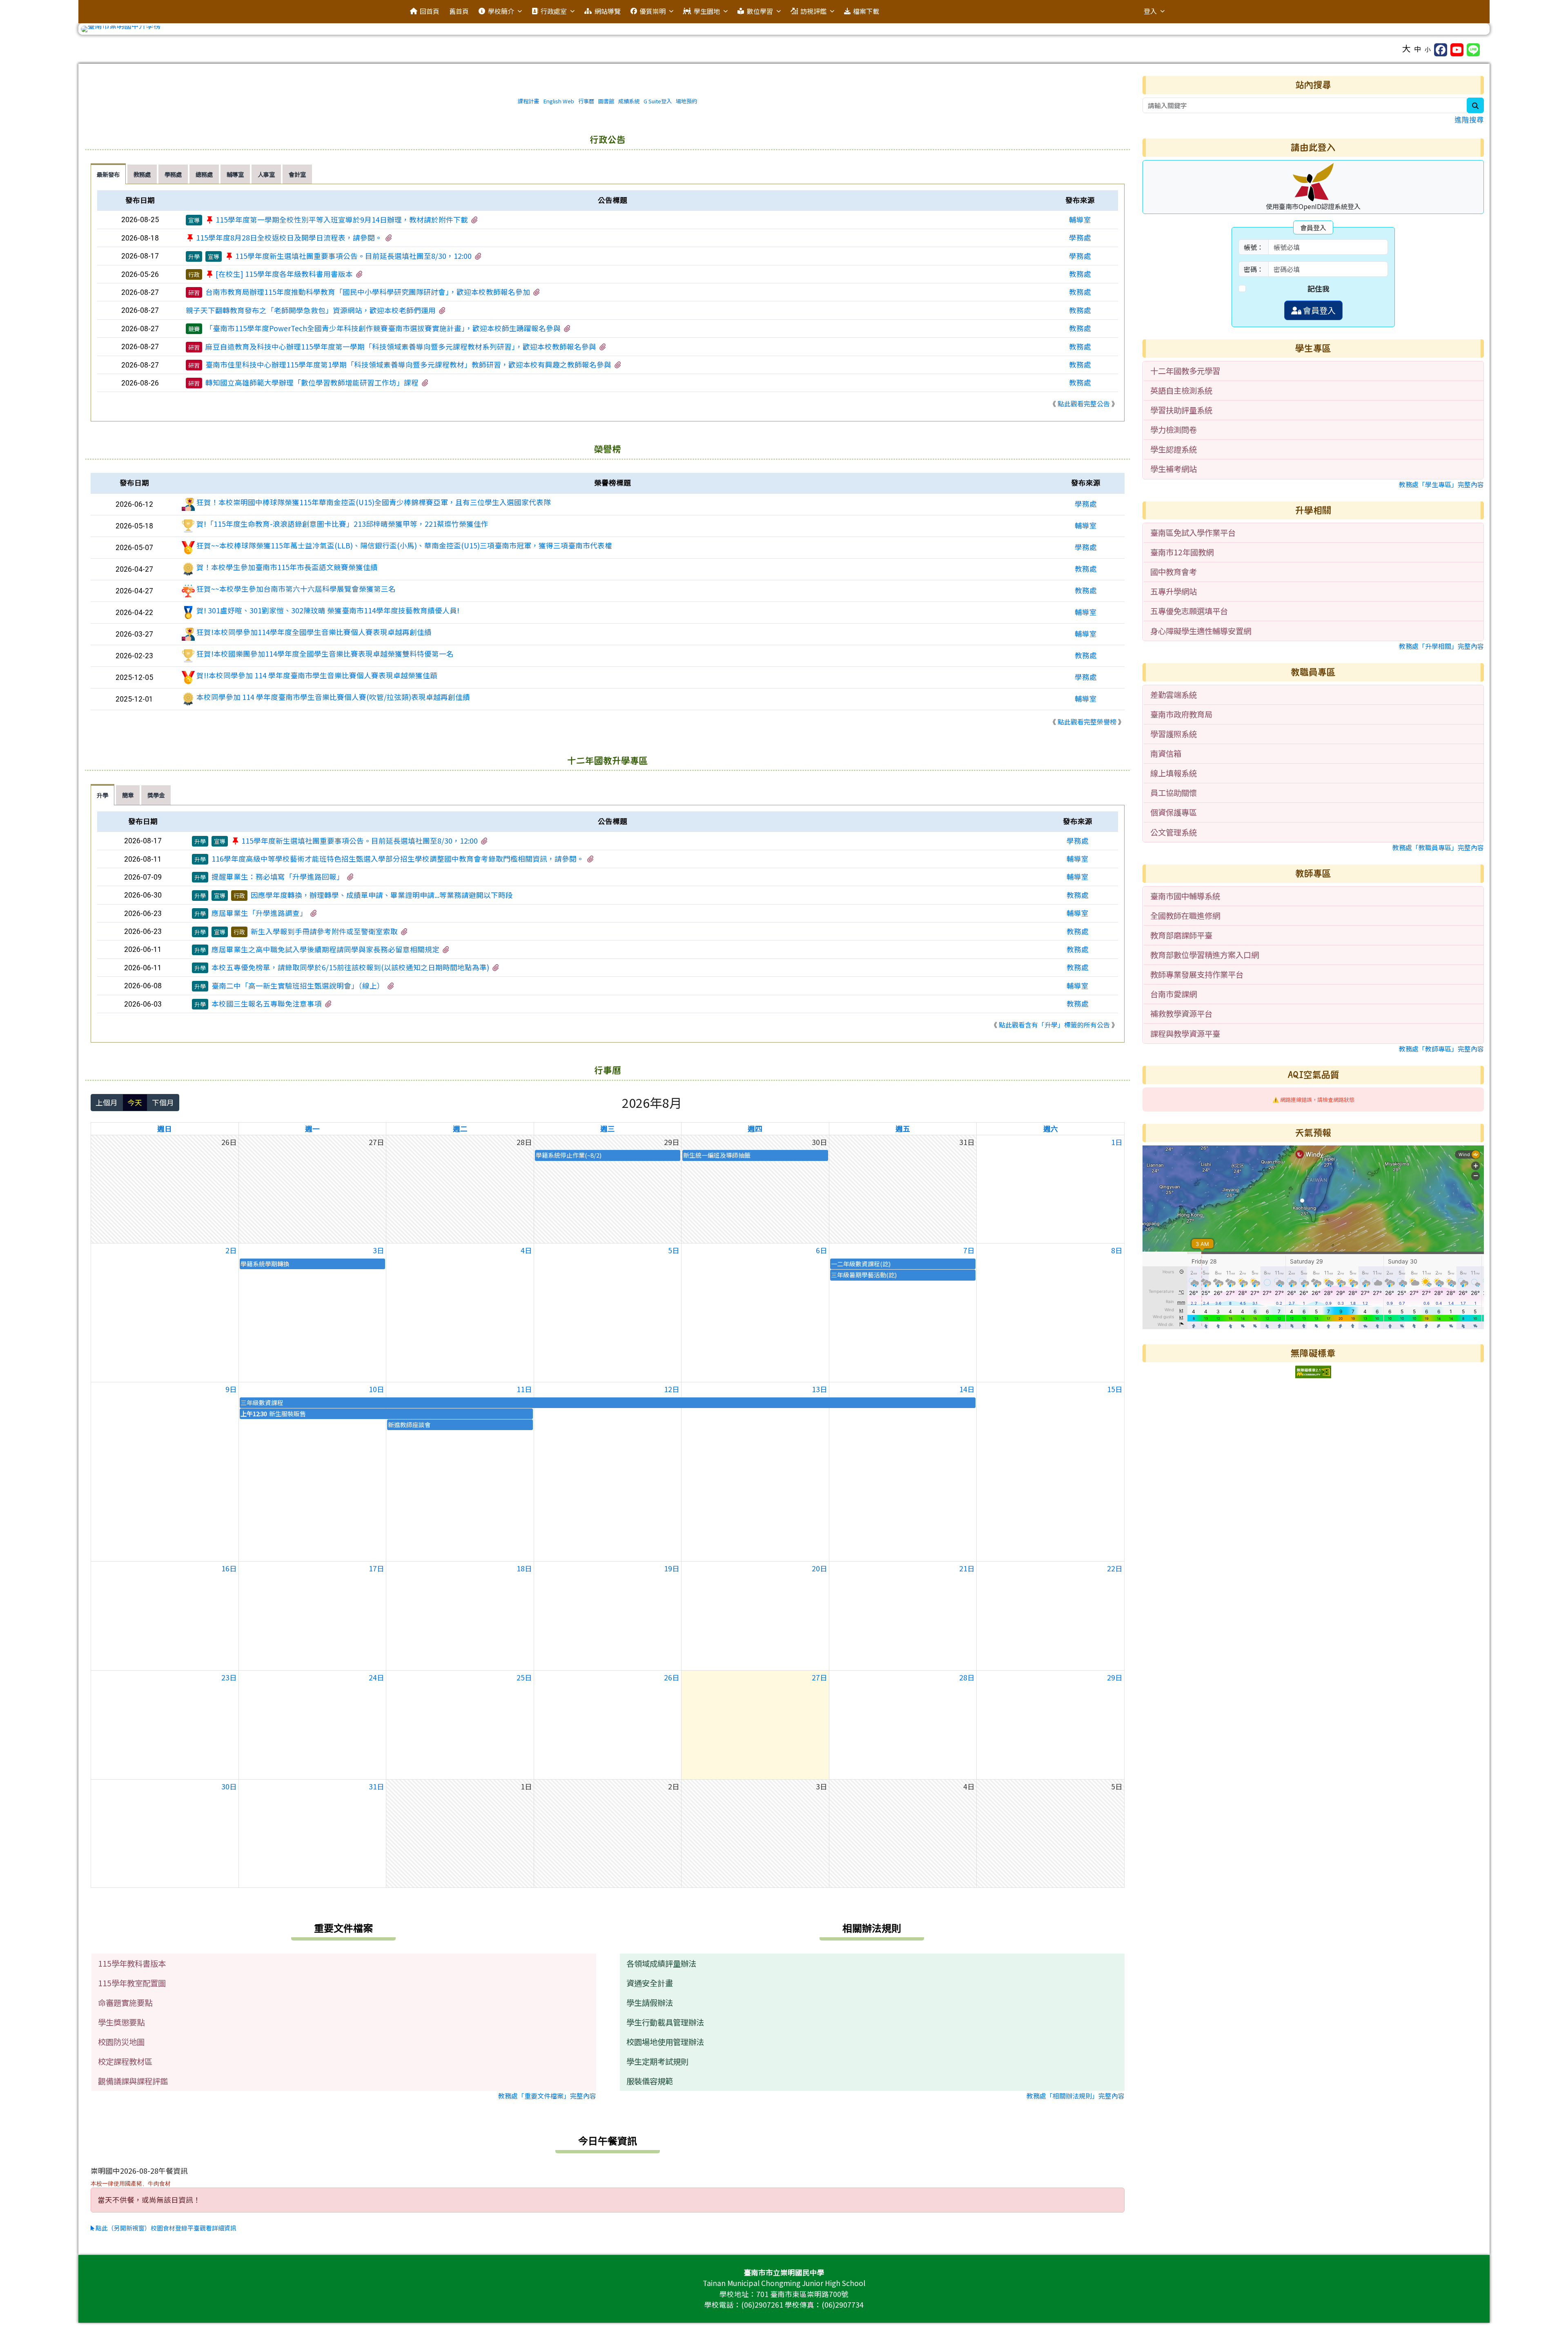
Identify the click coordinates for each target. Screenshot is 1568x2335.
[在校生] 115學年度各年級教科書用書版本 (284, 274)
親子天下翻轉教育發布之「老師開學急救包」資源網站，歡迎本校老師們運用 (311, 310)
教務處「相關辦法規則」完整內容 (1076, 2096)
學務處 (1080, 237)
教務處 (1080, 274)
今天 (135, 1102)
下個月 (163, 1102)
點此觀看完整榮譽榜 (1087, 722)
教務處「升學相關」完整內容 (1441, 646)
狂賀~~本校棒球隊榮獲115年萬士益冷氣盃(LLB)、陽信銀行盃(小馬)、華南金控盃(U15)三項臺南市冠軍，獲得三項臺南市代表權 (404, 545)
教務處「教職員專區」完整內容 (1438, 847)
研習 (194, 292)
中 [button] (1418, 49)
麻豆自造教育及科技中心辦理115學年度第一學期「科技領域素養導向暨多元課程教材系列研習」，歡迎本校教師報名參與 (401, 346)
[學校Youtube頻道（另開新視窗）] (1457, 50)
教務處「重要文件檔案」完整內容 (547, 2096)
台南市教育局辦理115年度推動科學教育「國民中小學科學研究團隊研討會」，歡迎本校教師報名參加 (368, 292)
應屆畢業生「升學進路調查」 (259, 913)
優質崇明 (653, 11)
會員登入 (1319, 310)
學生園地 (707, 11)
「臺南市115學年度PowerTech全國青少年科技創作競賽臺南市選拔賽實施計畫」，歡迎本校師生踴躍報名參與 (383, 328)
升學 (194, 256)
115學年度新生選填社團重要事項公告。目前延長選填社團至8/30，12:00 (353, 256)
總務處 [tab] (204, 174)
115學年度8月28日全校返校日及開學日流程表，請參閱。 (289, 237)
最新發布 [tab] (108, 174)
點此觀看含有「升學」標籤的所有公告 (1054, 1025)
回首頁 (430, 11)
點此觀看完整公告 (1084, 403)
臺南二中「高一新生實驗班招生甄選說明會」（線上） (298, 986)
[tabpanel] (608, 303)
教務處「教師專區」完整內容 (1441, 1049)
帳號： (1254, 247)
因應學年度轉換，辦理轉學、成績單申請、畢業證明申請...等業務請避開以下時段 (382, 895)
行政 (194, 274)
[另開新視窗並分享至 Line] (1473, 50)
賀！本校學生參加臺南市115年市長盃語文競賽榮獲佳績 (287, 567)
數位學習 (760, 11)
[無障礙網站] (1313, 1371)
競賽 (194, 329)
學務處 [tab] (173, 174)
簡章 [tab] (128, 795)
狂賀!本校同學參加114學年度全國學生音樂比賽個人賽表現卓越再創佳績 (314, 632)
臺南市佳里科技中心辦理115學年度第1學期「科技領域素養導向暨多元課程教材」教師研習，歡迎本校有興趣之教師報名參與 (408, 364)
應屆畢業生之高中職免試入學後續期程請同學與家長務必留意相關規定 (325, 949)
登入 (1150, 11)
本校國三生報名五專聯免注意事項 (267, 1004)
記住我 (1319, 289)
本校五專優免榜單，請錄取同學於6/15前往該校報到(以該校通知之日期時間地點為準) (350, 967)
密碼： (1254, 269)
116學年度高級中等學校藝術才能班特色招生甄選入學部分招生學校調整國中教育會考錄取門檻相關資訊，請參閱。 (398, 859)
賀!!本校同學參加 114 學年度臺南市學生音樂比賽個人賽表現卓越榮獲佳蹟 (317, 675)
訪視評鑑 (813, 11)
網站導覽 (608, 11)
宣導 (194, 220)
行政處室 (554, 11)
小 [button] (1428, 49)
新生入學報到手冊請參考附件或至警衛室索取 (324, 931)
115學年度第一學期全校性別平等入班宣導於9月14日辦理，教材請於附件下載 (342, 219)
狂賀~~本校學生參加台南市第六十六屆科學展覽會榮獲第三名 (296, 589)
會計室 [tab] (297, 174)
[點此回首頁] (784, 29)
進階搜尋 (1469, 119)
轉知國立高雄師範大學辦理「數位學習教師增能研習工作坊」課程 (312, 382)
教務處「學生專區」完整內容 (1441, 484)
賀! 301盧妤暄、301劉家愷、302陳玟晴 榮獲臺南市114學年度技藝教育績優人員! (328, 610)
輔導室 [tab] (235, 174)
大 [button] (1407, 48)
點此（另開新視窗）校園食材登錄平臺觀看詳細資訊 (165, 2228)
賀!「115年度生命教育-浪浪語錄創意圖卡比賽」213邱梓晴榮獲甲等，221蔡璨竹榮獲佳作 (342, 524)
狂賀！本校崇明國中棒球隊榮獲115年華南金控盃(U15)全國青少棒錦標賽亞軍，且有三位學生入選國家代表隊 (374, 502)
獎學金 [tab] (156, 795)
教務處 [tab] (142, 174)
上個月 (107, 1102)
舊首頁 (459, 11)
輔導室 (1080, 219)
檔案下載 (866, 11)
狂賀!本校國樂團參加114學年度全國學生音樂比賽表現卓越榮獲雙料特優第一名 (325, 654)
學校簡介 (501, 11)
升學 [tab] (102, 795)
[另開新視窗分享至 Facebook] (1441, 50)
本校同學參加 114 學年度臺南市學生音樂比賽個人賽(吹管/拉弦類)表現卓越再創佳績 (333, 697)
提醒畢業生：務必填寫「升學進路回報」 (278, 877)
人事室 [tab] (266, 174)
